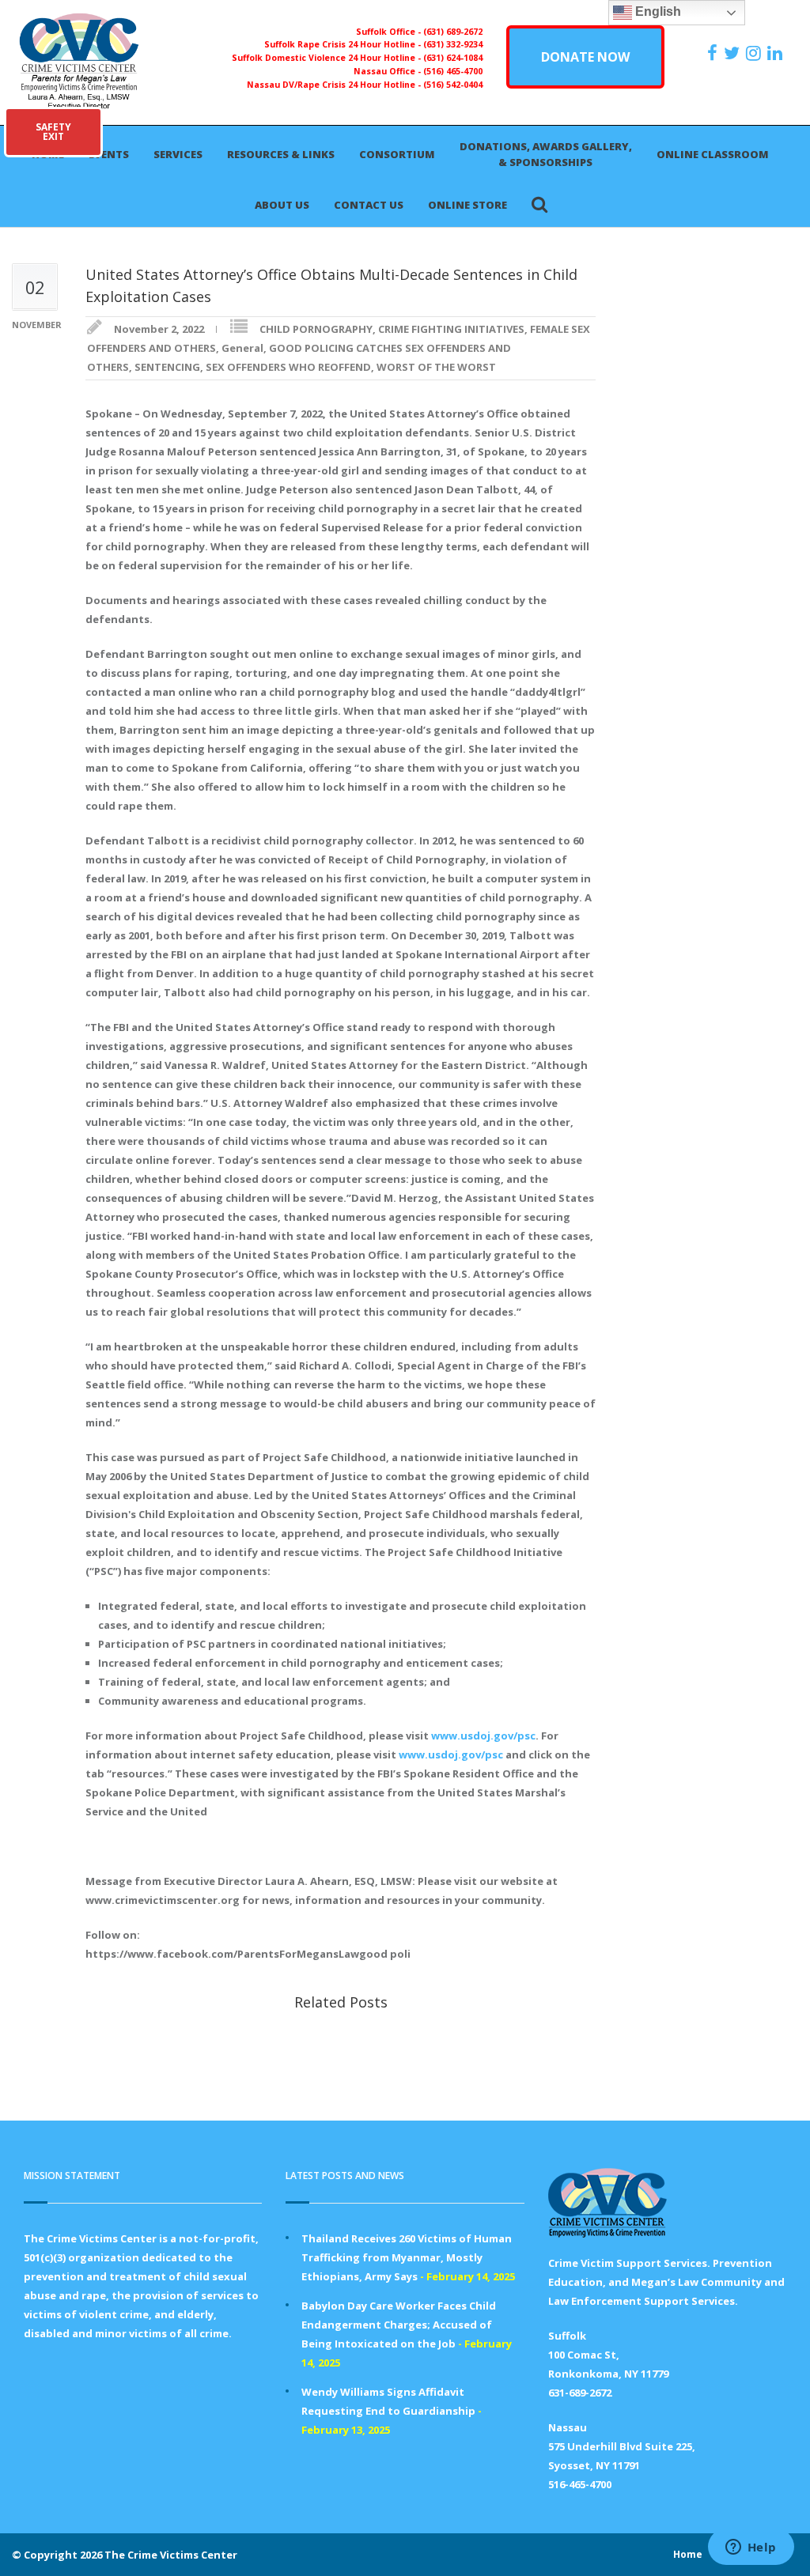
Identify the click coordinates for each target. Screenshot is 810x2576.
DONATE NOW (585, 57)
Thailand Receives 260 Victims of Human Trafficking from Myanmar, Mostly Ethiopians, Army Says (407, 2257)
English (657, 11)
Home (688, 2554)
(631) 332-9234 (453, 44)
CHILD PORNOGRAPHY (316, 329)
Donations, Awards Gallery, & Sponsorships (546, 154)
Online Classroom (713, 154)
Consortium (397, 154)
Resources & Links (281, 154)
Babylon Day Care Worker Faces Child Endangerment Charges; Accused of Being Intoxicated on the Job (399, 2325)
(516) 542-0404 (453, 85)
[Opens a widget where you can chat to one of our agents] (751, 2548)
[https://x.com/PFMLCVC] (734, 53)
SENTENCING (167, 367)
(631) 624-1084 (453, 58)
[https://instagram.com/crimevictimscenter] (755, 53)
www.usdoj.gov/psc (483, 1736)
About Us (282, 205)
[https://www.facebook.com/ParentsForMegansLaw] (714, 53)
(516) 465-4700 (453, 71)
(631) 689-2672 (453, 32)
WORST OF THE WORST (436, 367)
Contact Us (369, 205)
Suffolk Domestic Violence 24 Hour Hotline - (327, 58)
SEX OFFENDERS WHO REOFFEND (288, 367)
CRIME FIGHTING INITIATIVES (451, 329)
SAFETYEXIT (53, 132)
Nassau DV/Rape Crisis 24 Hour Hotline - (335, 85)
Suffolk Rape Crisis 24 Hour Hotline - (344, 44)
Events (109, 154)
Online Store (467, 205)
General (242, 348)
